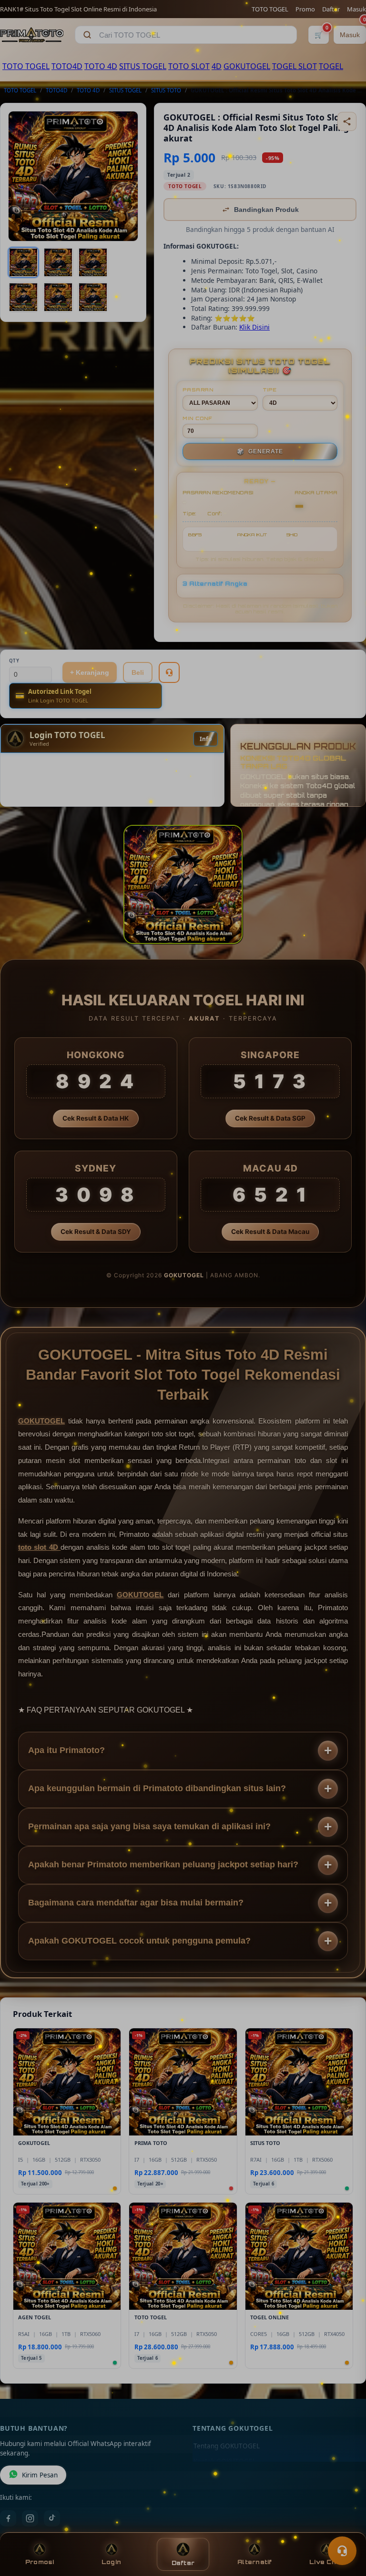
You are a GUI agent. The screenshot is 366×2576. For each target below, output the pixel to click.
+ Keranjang (90, 672)
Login (111, 2562)
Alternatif (255, 2562)
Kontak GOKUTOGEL (225, 2461)
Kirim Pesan (40, 2475)
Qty (14, 661)
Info (206, 739)
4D (217, 66)
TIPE (270, 390)
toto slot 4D (39, 1547)
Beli (138, 672)
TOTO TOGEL (270, 9)
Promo (305, 9)
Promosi (40, 2562)
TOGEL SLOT (295, 66)
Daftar (331, 9)
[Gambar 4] (23, 297)
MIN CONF (197, 418)
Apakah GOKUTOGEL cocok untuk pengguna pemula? (139, 1941)
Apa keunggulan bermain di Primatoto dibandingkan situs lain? (157, 1788)
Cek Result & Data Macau (270, 1232)
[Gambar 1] (23, 262)
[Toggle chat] (342, 2551)
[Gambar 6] (93, 297)
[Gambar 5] (58, 297)
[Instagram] (30, 2518)
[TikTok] (52, 2518)
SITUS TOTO (166, 90)
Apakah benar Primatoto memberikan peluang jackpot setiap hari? (163, 1864)
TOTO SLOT (189, 66)
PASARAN (198, 390)
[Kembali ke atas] (345, 2527)
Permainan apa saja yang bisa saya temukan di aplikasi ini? (149, 1826)
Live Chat (326, 2562)
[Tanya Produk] (169, 672)
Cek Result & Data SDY (96, 1232)
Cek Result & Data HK (96, 1118)
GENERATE (260, 451)
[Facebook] (8, 2518)
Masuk (356, 9)
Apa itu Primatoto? (66, 1750)
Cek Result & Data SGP (270, 1118)
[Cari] (87, 35)
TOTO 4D (101, 66)
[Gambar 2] (58, 262)
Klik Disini (254, 327)
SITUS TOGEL (143, 66)
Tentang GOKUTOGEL (227, 2446)
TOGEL (331, 66)
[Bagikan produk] (347, 121)
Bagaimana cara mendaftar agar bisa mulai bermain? (136, 1903)
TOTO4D (67, 66)
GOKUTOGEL (247, 66)
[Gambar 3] (93, 262)
